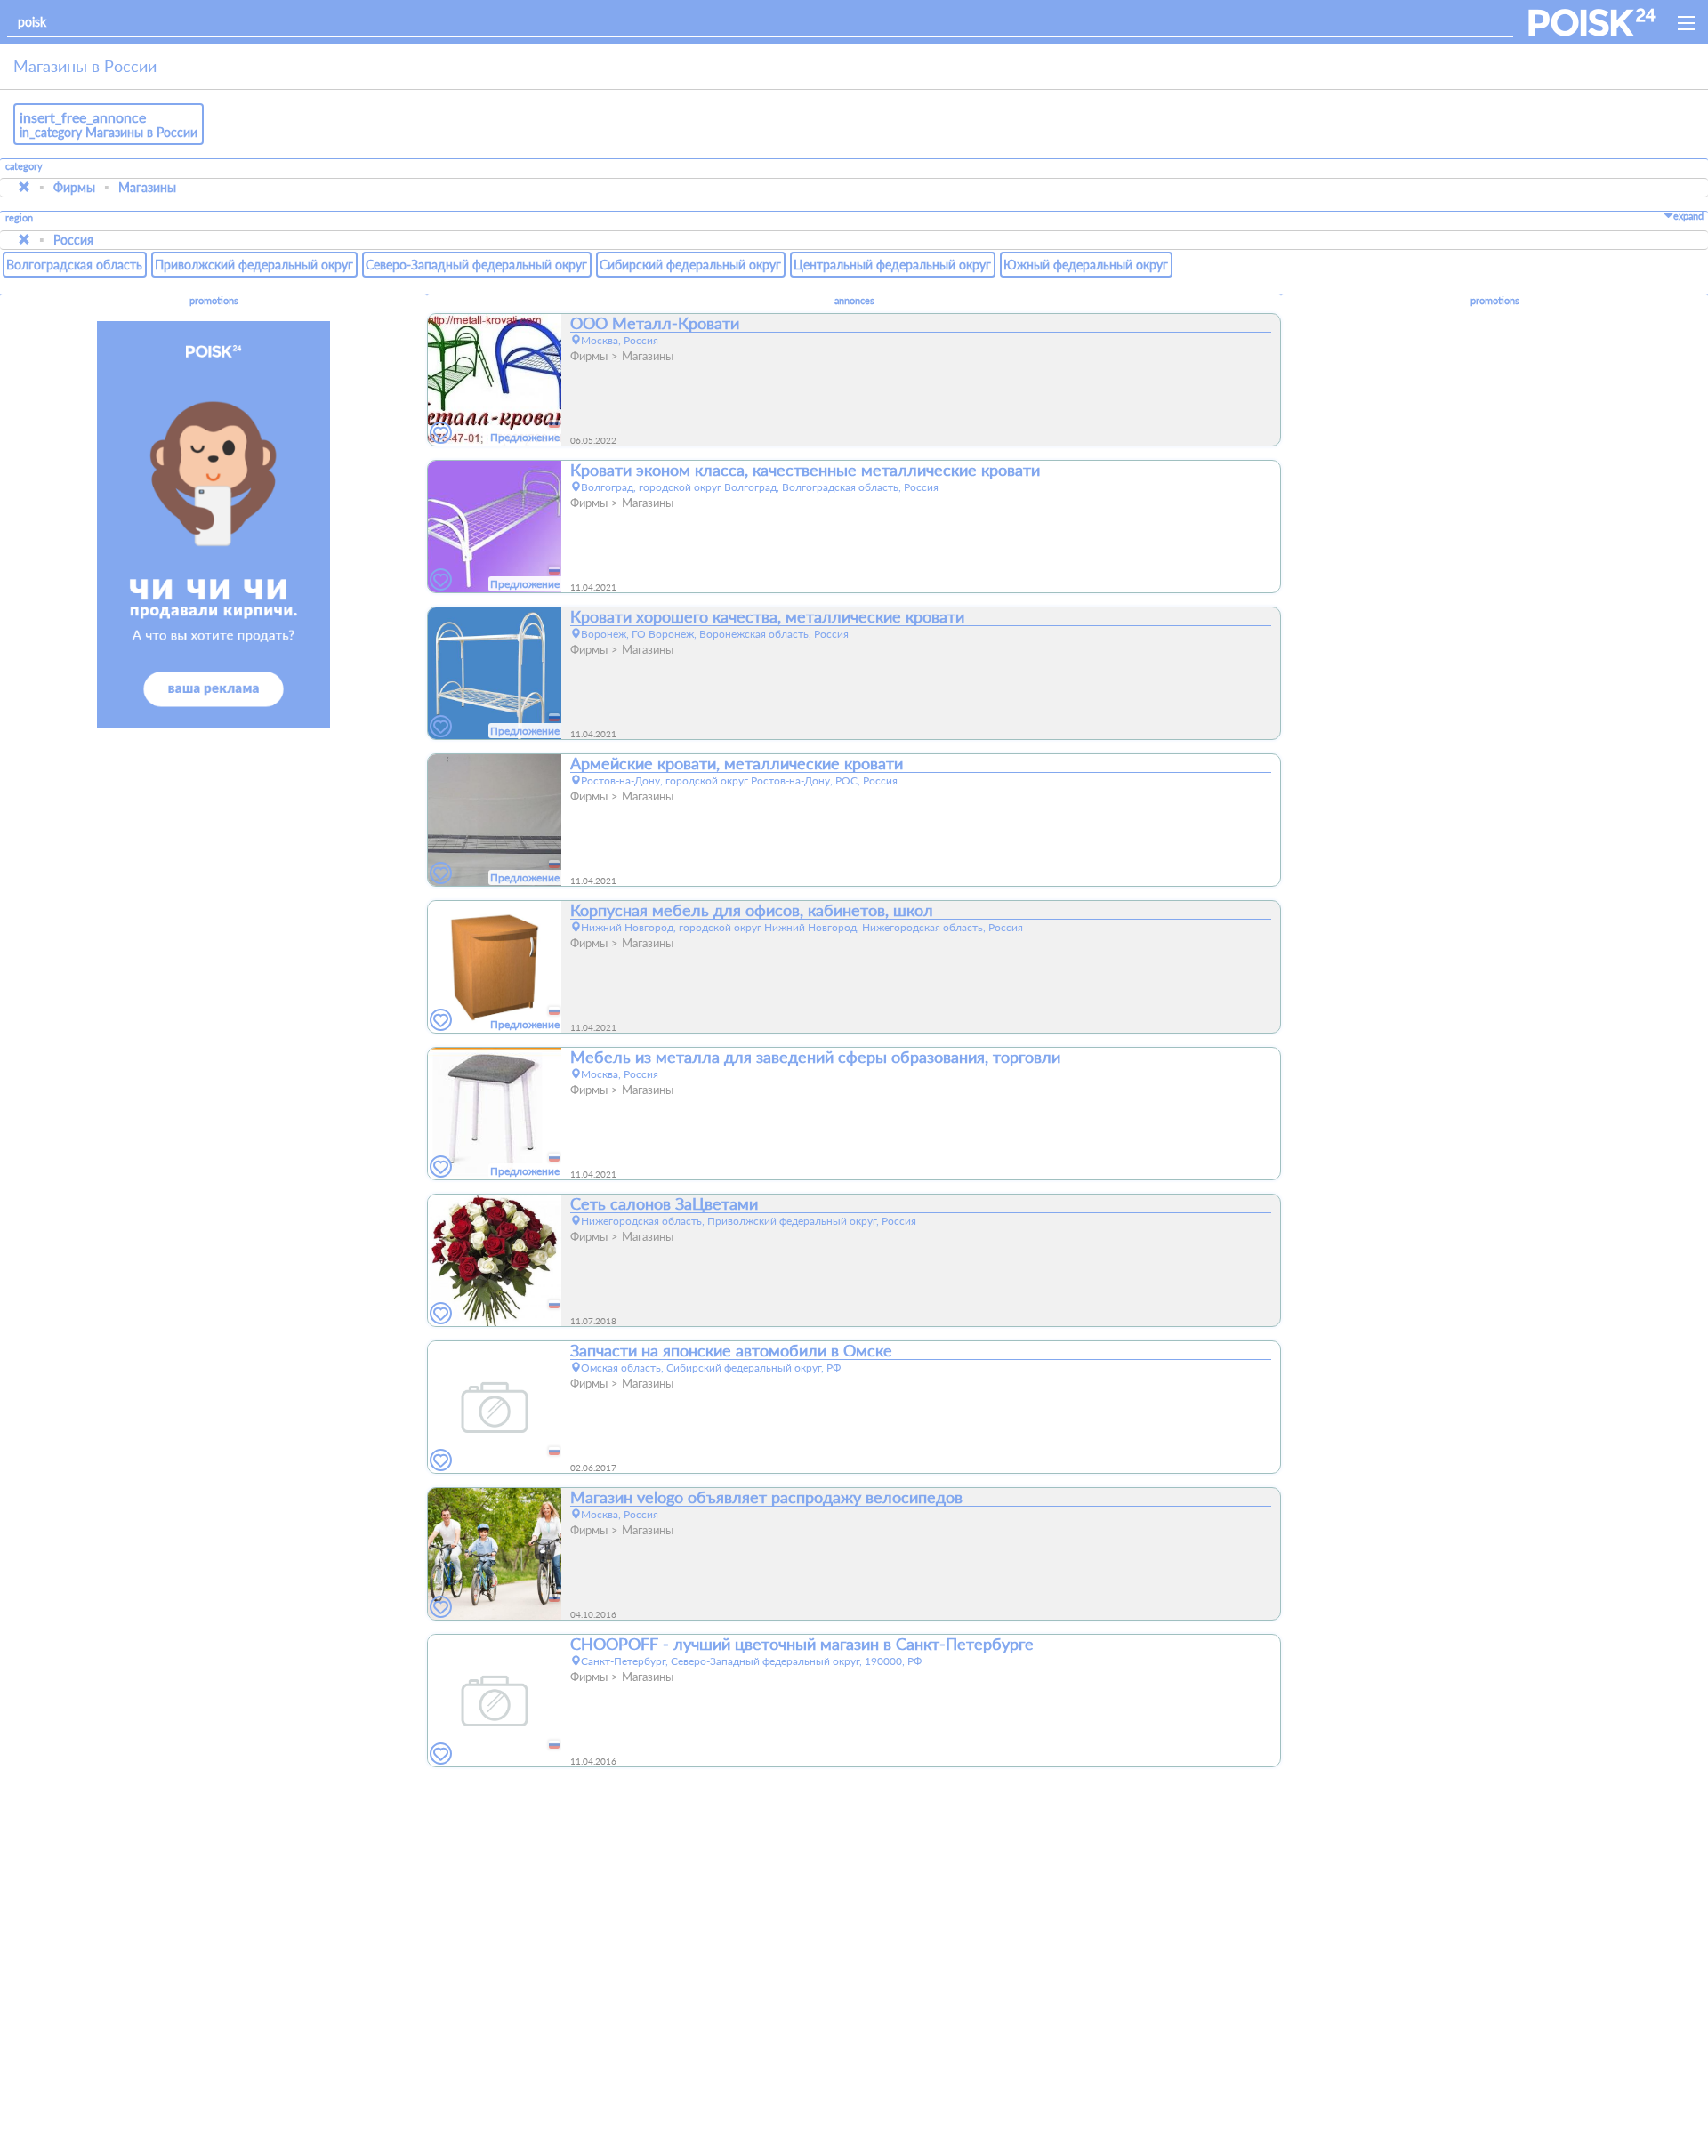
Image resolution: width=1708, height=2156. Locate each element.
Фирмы (74, 187)
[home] (1592, 22)
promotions (214, 301)
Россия (73, 240)
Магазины (147, 187)
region (19, 218)
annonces (854, 301)
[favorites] (441, 434)
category (24, 166)
